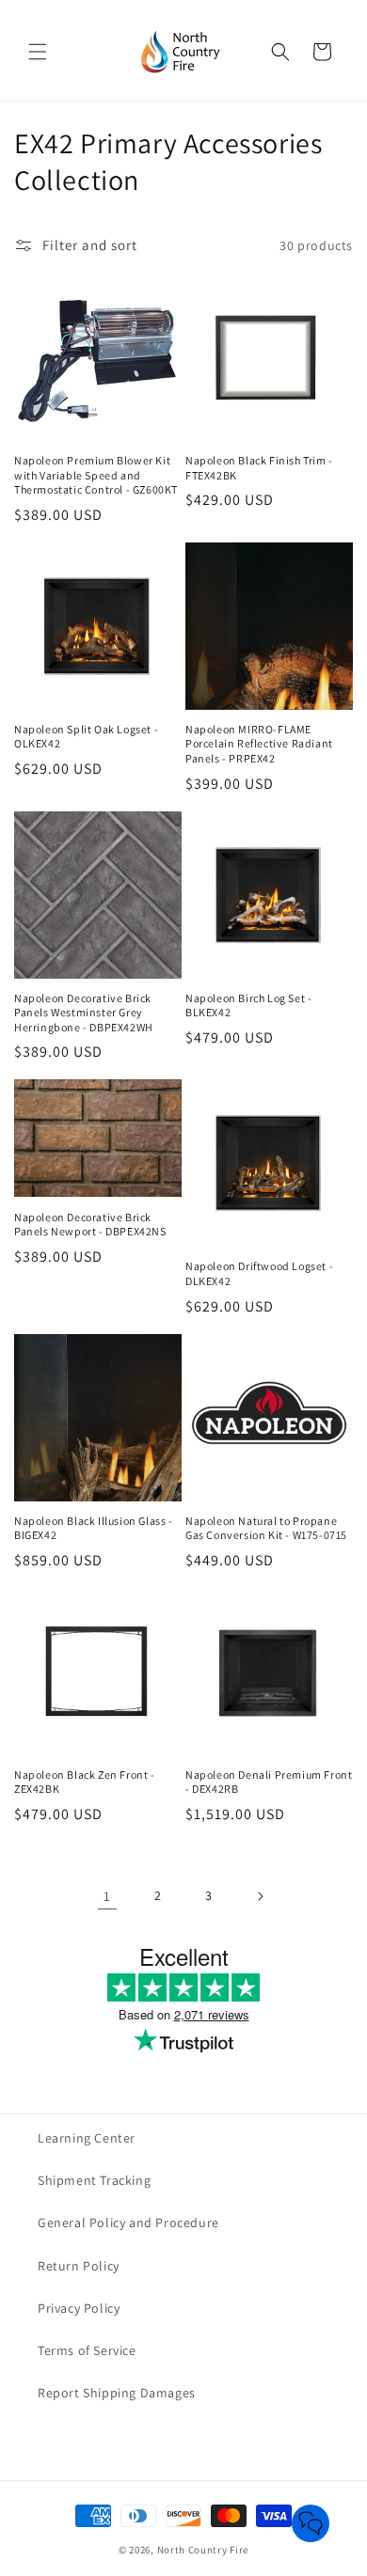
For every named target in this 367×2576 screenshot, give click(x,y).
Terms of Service (87, 2350)
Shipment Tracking (94, 2180)
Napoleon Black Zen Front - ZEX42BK (85, 1782)
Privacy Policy (79, 2308)
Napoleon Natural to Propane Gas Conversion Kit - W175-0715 (266, 1528)
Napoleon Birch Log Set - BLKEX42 (248, 1005)
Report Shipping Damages (117, 2393)
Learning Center (87, 2138)
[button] (38, 52)
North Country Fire (203, 2550)
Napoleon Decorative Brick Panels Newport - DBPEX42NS (90, 1225)
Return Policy (79, 2266)
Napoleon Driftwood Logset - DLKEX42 (259, 1273)
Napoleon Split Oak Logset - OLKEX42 (86, 737)
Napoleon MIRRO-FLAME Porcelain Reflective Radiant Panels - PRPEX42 (259, 744)
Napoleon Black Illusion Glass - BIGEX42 (94, 1528)
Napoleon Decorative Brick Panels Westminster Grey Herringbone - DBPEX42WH (84, 1013)
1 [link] (107, 1896)
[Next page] (260, 1896)
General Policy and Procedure (128, 2223)
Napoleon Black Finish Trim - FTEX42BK (259, 468)
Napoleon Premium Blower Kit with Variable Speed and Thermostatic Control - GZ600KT (96, 475)
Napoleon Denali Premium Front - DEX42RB (269, 1782)
